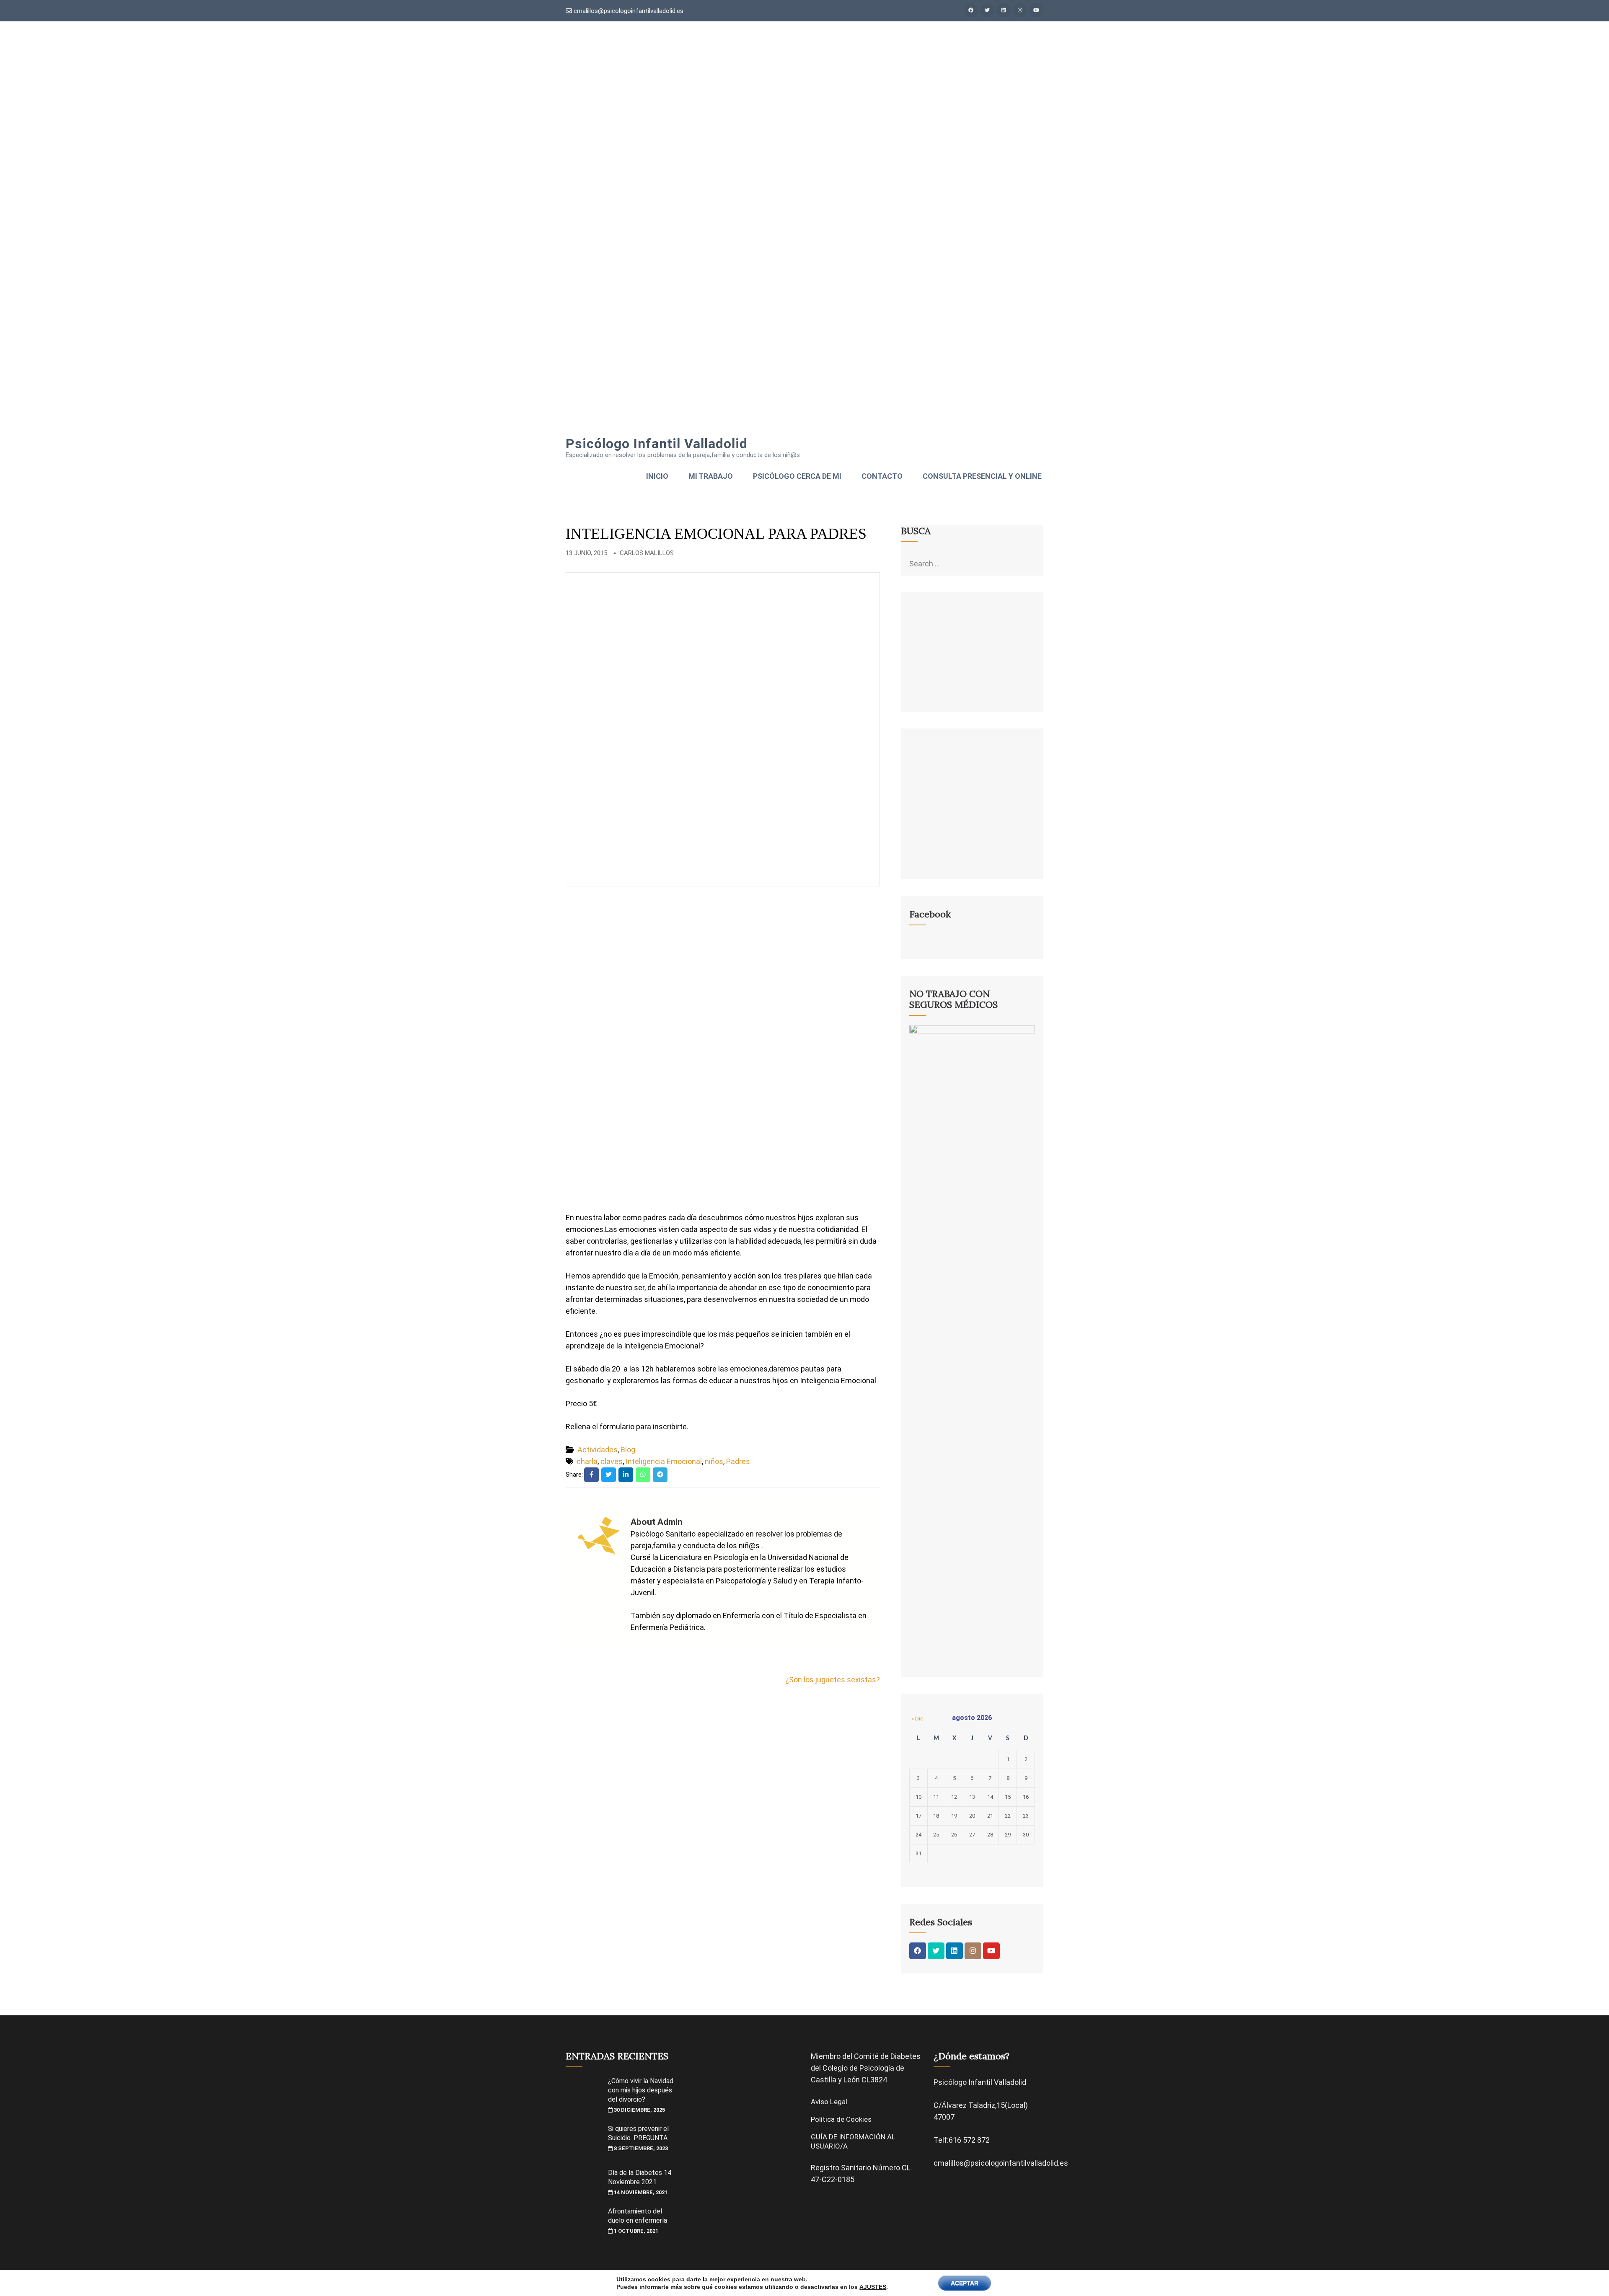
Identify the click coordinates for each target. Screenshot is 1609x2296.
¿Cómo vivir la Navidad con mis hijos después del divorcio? (641, 2090)
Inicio (657, 476)
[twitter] (987, 10)
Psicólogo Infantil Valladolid (657, 444)
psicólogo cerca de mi (797, 476)
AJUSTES (873, 2287)
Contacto (882, 476)
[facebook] (971, 10)
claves (612, 1461)
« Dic (917, 1719)
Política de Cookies (841, 2119)
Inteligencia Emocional (664, 1461)
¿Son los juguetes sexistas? (833, 1680)
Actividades (598, 1450)
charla (587, 1461)
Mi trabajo (711, 476)
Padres (738, 1461)
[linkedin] (1004, 10)
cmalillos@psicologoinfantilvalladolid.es (628, 11)
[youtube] (1036, 10)
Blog (628, 1450)
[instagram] (1020, 10)
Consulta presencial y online (982, 476)
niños (714, 1461)
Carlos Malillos (647, 553)
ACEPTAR (965, 2283)
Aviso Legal (829, 2102)
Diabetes (905, 2056)
